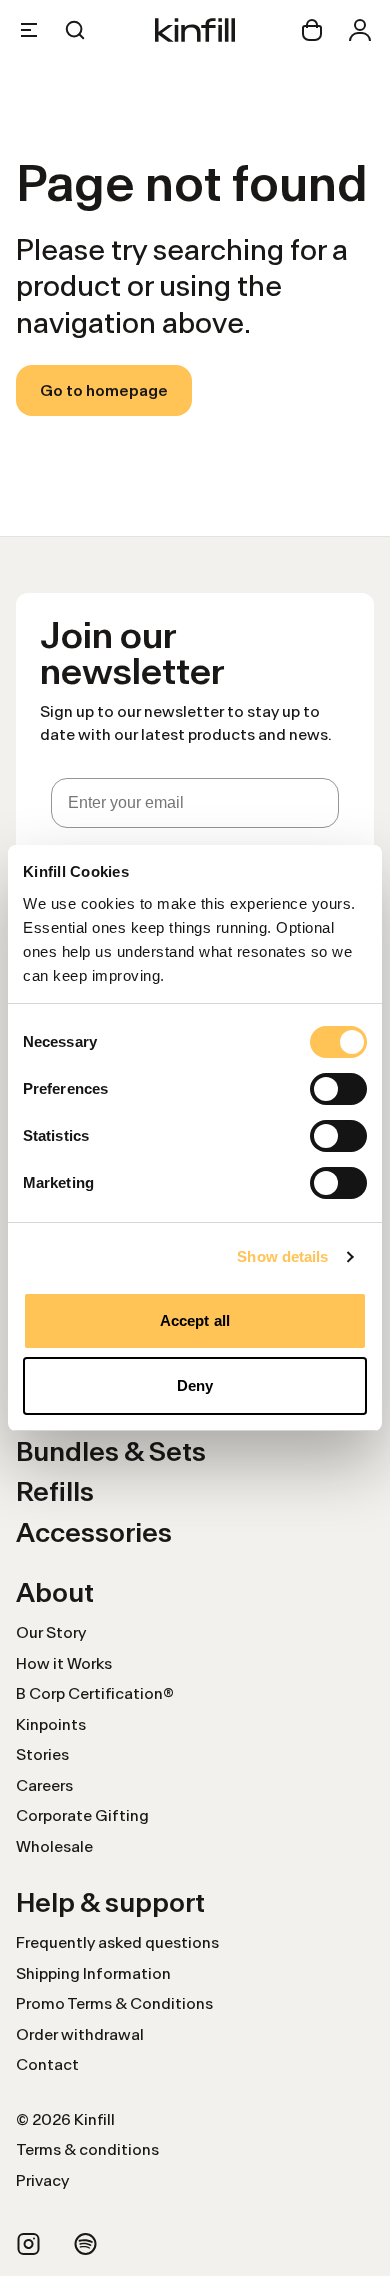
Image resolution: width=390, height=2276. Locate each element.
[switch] (338, 1089)
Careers (44, 1785)
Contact (47, 2064)
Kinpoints (51, 1724)
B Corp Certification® (95, 1693)
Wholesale (54, 1846)
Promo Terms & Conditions (114, 2003)
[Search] (75, 30)
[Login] (360, 30)
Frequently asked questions (117, 1942)
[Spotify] (85, 2244)
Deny (195, 1385)
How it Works (64, 1663)
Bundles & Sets (111, 1451)
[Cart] (312, 30)
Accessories (94, 1532)
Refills (55, 1491)
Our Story (51, 1632)
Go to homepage (104, 390)
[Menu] (29, 30)
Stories (42, 1754)
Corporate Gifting (82, 1815)
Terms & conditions (87, 2149)
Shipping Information (93, 1973)
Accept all (195, 1320)
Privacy (42, 2180)
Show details (282, 1256)
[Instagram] (28, 2244)
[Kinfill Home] (195, 30)
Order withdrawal (80, 2034)
